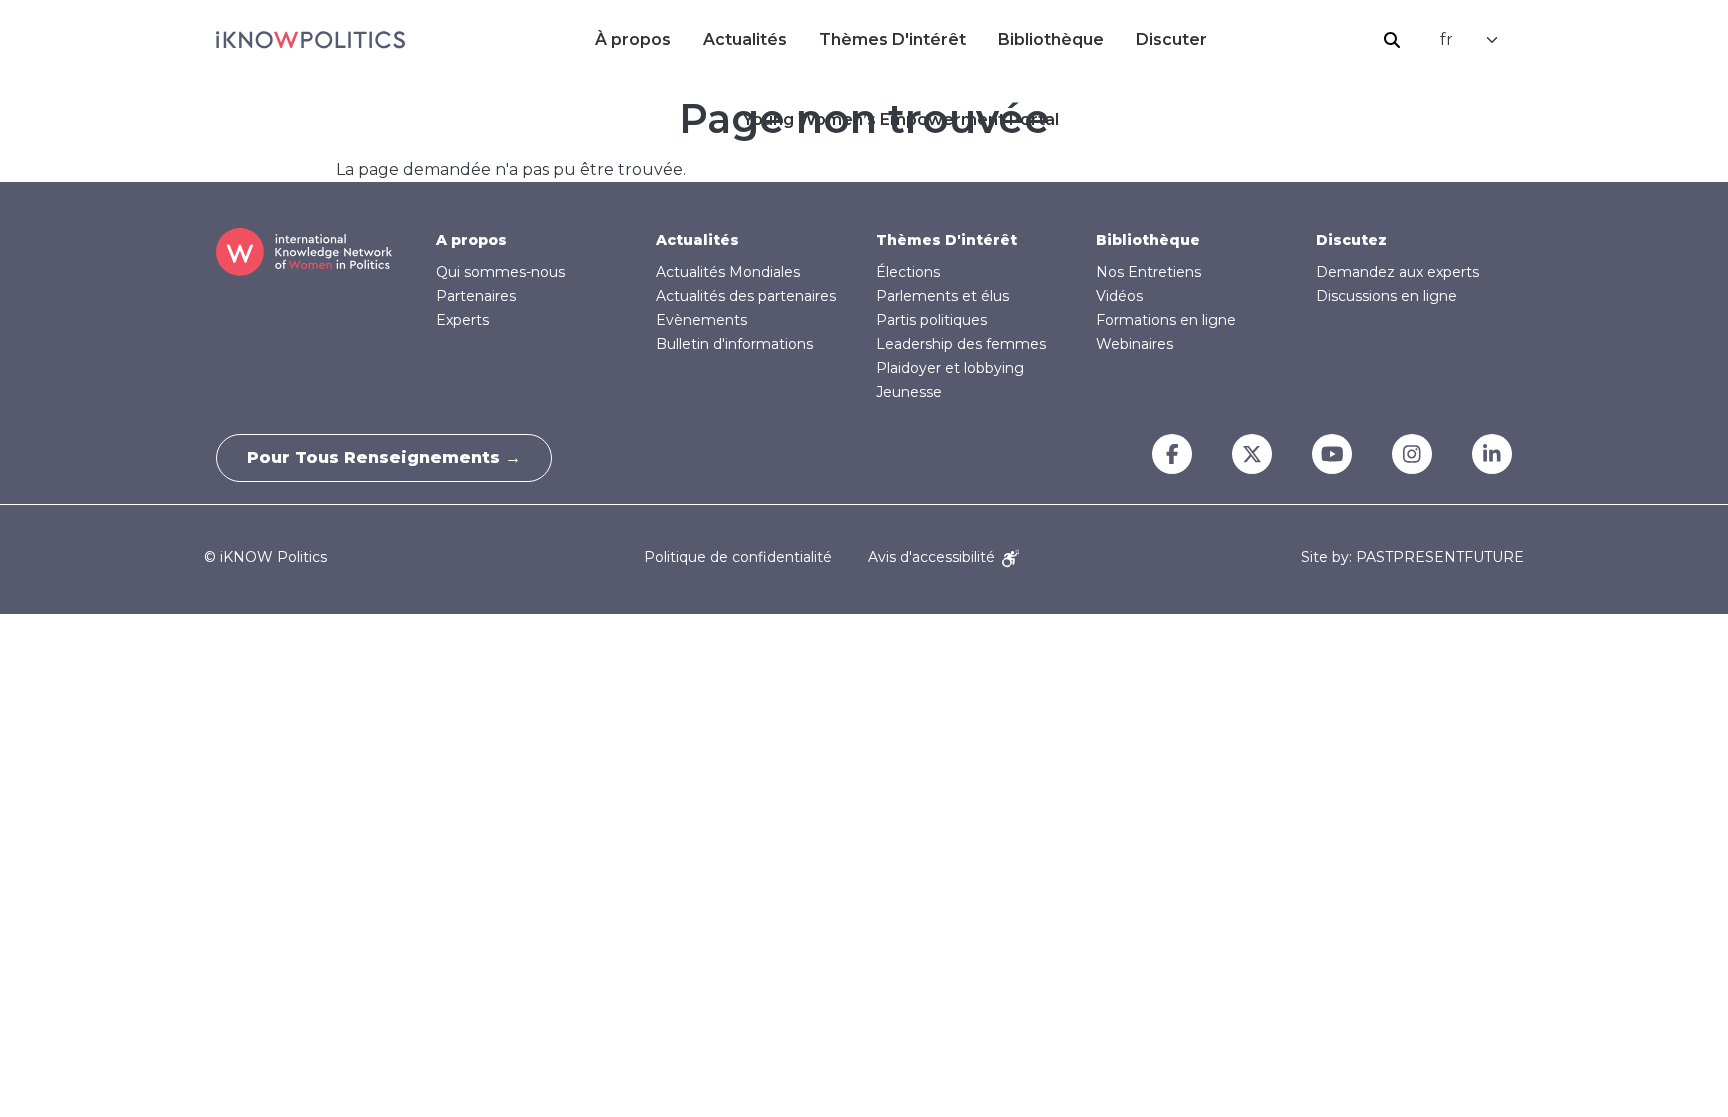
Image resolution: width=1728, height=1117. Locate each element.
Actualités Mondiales (728, 272)
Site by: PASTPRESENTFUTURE (1412, 557)
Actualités (745, 39)
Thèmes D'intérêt (892, 39)
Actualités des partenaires (746, 296)
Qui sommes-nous (500, 272)
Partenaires (476, 296)
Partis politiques (931, 320)
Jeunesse (909, 392)
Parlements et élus (942, 296)
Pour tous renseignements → (384, 457)
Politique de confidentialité (738, 557)
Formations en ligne (1166, 320)
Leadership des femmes (961, 344)
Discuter (1171, 39)
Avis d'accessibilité (933, 557)
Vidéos (1119, 296)
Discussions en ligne (1386, 296)
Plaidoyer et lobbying (950, 368)
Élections (908, 272)
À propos (633, 39)
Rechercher (1392, 40)
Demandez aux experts (1397, 272)
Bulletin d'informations (734, 344)
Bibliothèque (1051, 39)
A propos (471, 240)
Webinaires (1134, 344)
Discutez (1351, 240)
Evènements (701, 320)
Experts (462, 320)
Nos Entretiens (1148, 272)
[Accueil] (310, 40)
